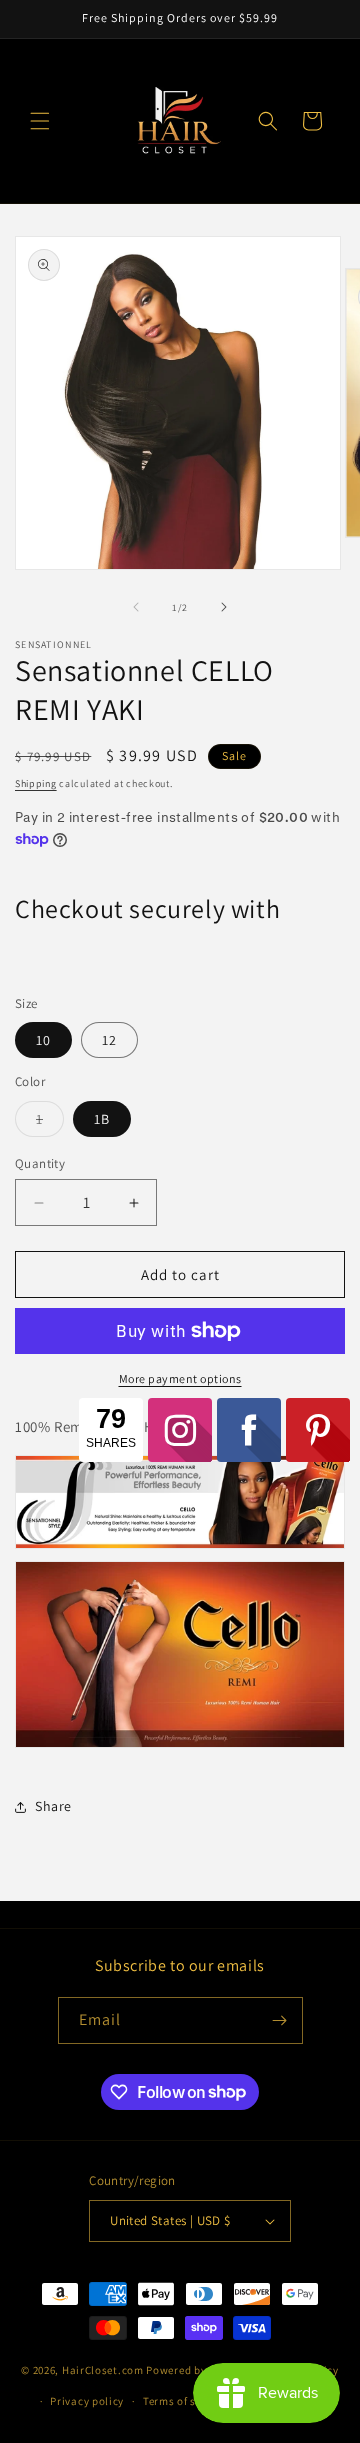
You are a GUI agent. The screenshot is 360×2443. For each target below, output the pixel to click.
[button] (40, 121)
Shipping (36, 783)
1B (102, 1119)
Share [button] (53, 1806)
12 (109, 1040)
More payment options (180, 1378)
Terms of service (185, 2401)
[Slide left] (136, 607)
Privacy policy (87, 2401)
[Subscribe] (280, 2020)
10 (43, 1040)
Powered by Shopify (197, 2370)
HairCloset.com (103, 2370)
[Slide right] (224, 607)
